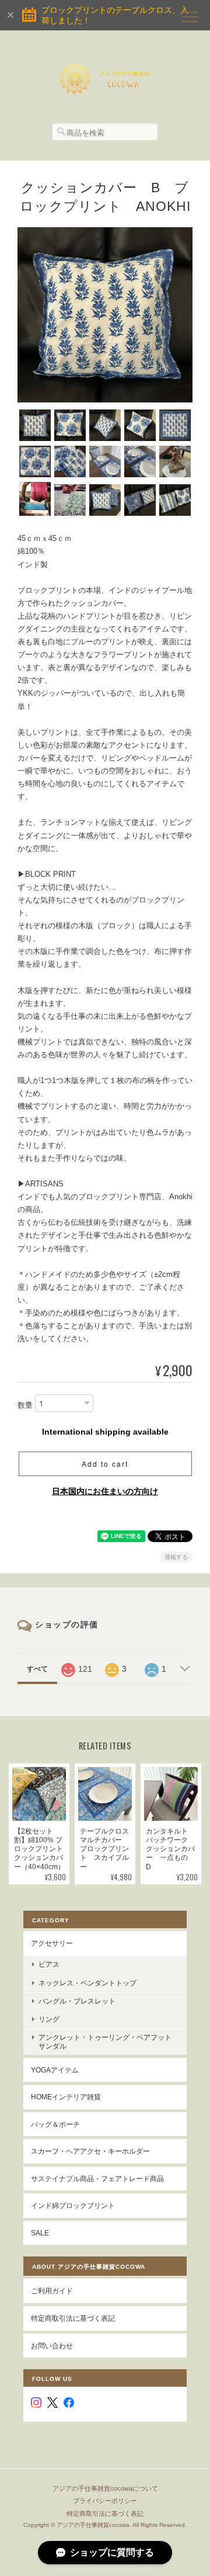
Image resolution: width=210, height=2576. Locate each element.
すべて (37, 1669)
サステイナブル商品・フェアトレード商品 (97, 2179)
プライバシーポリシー (105, 2501)
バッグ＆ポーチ (55, 2124)
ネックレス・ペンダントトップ (87, 1983)
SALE (40, 2233)
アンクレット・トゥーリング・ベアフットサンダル (105, 2042)
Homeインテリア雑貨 (66, 2097)
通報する (176, 1557)
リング (49, 2019)
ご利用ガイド (52, 2291)
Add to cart (105, 1464)
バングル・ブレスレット (77, 2001)
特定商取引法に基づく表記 (73, 2318)
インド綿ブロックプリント (73, 2205)
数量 (25, 1406)
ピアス (49, 1964)
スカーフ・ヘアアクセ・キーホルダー (90, 2151)
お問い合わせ (52, 2346)
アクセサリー (52, 1943)
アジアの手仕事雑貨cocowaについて (105, 2488)
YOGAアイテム (55, 2070)
